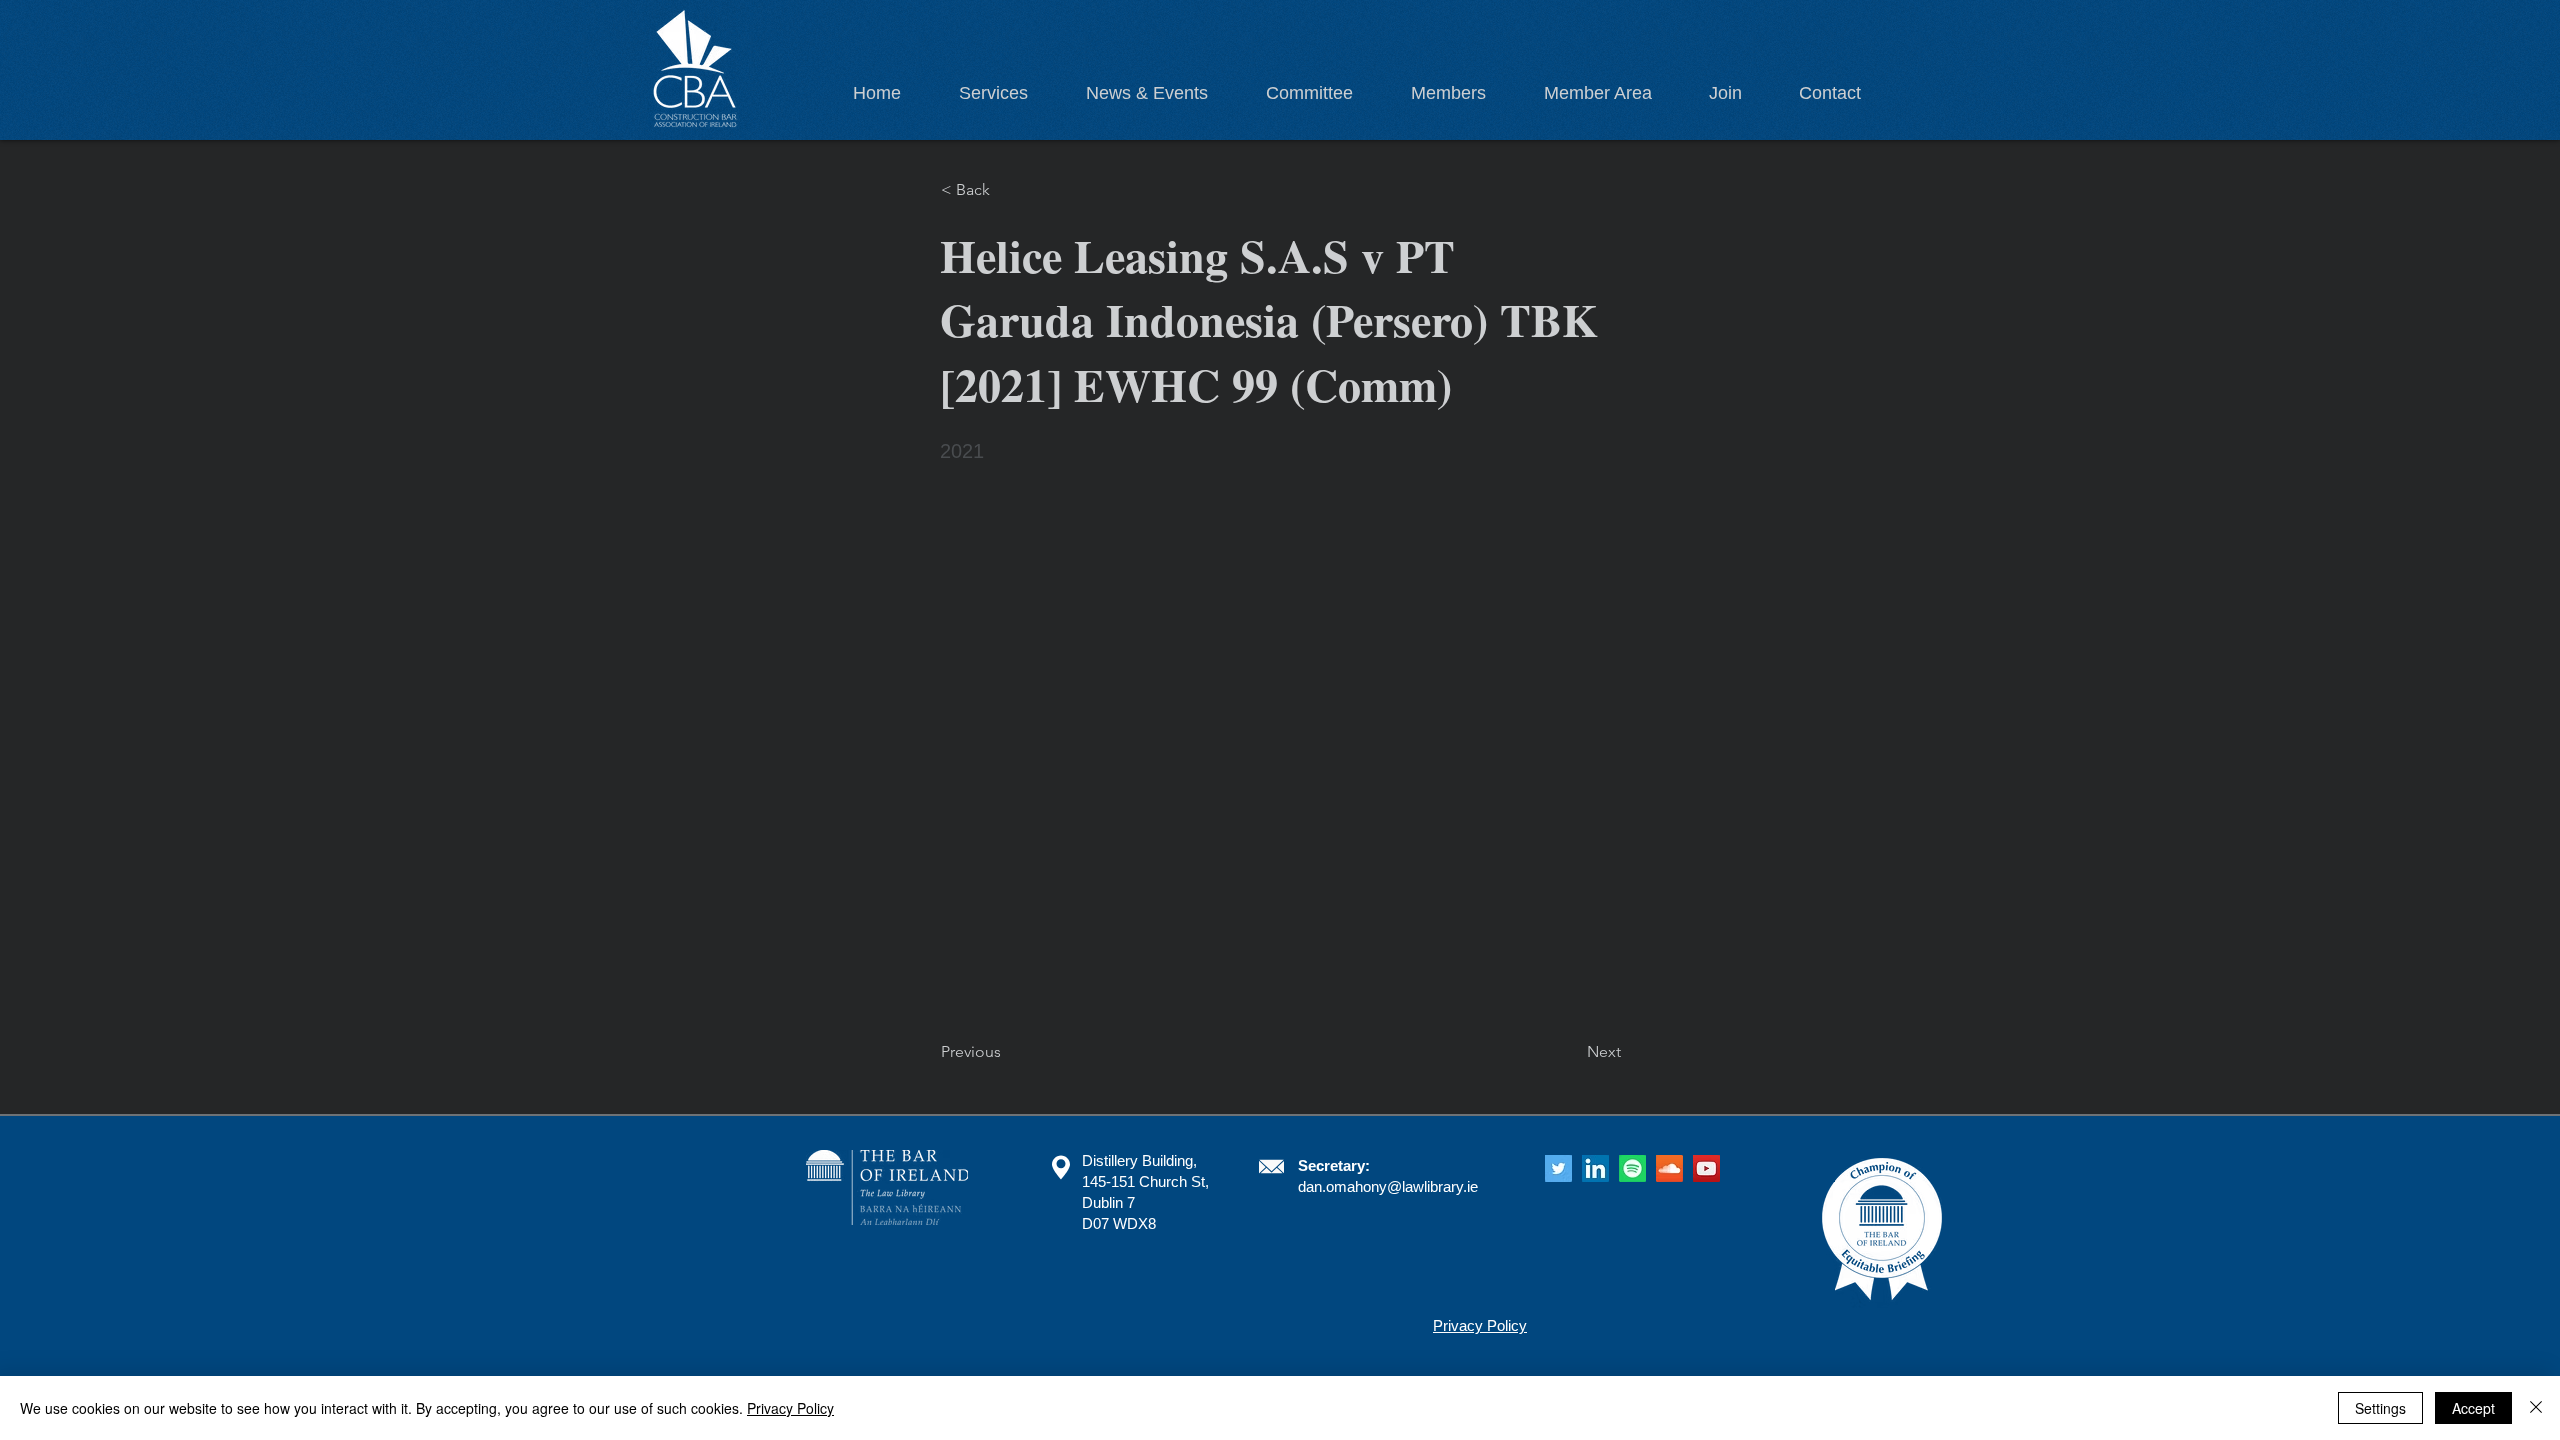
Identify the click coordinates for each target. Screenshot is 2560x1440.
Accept (2473, 1408)
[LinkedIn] (1595, 1168)
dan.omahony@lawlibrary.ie (1388, 1186)
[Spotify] (1632, 1168)
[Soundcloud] (1669, 1168)
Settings (2380, 1408)
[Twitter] (1558, 1168)
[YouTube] (1706, 1168)
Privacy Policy (790, 1408)
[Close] (2536, 1408)
